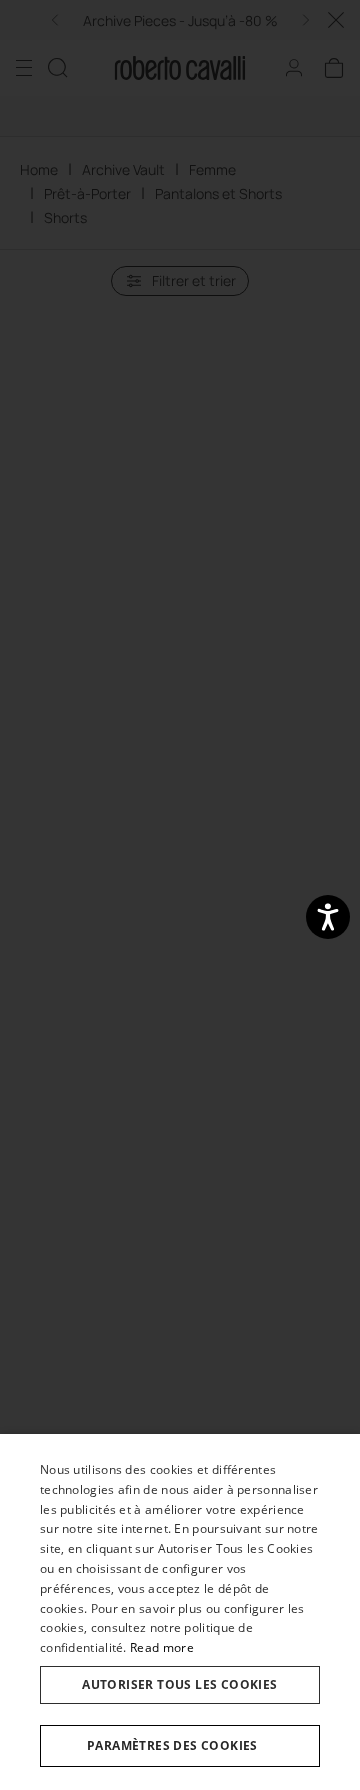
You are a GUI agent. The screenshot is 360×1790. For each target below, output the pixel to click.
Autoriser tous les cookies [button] (179, 1684)
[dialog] (180, 1612)
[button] (180, 1746)
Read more (162, 1647)
